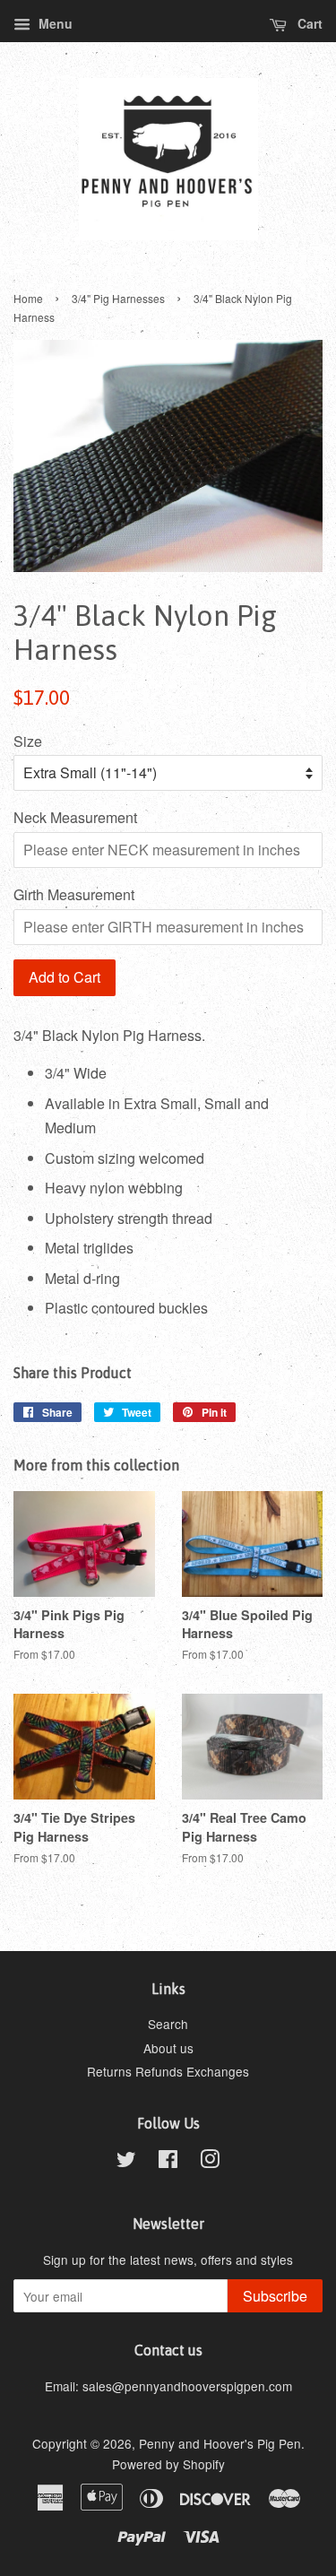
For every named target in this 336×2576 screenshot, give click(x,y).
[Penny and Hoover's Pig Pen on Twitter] (126, 2162)
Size (28, 741)
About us (168, 2048)
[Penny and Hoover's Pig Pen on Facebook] (168, 2162)
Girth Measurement (74, 894)
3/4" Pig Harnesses (118, 298)
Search (168, 2024)
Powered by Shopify (168, 2464)
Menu (54, 23)
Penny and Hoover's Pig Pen (220, 2443)
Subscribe (275, 2296)
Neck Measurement (75, 817)
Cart (308, 23)
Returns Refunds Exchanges (168, 2071)
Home (28, 298)
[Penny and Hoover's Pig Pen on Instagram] (210, 2162)
